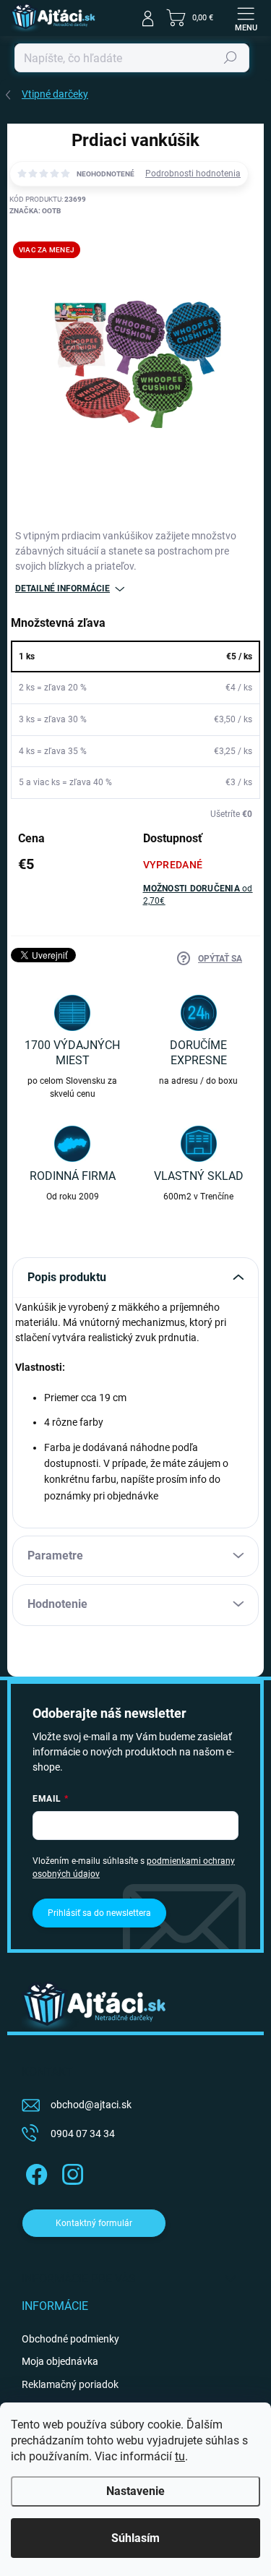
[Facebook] (34, 2171)
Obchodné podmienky (70, 2339)
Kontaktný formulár (94, 2223)
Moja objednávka (60, 2361)
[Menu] (246, 18)
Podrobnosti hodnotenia (193, 174)
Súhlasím (135, 2538)
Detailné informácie (63, 589)
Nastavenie (135, 2491)
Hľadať (231, 58)
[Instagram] (70, 2171)
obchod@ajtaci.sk (91, 2105)
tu (180, 2456)
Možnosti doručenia (198, 895)
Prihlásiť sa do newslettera (99, 1913)
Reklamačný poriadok (70, 2384)
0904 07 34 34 (83, 2134)
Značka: (35, 211)
